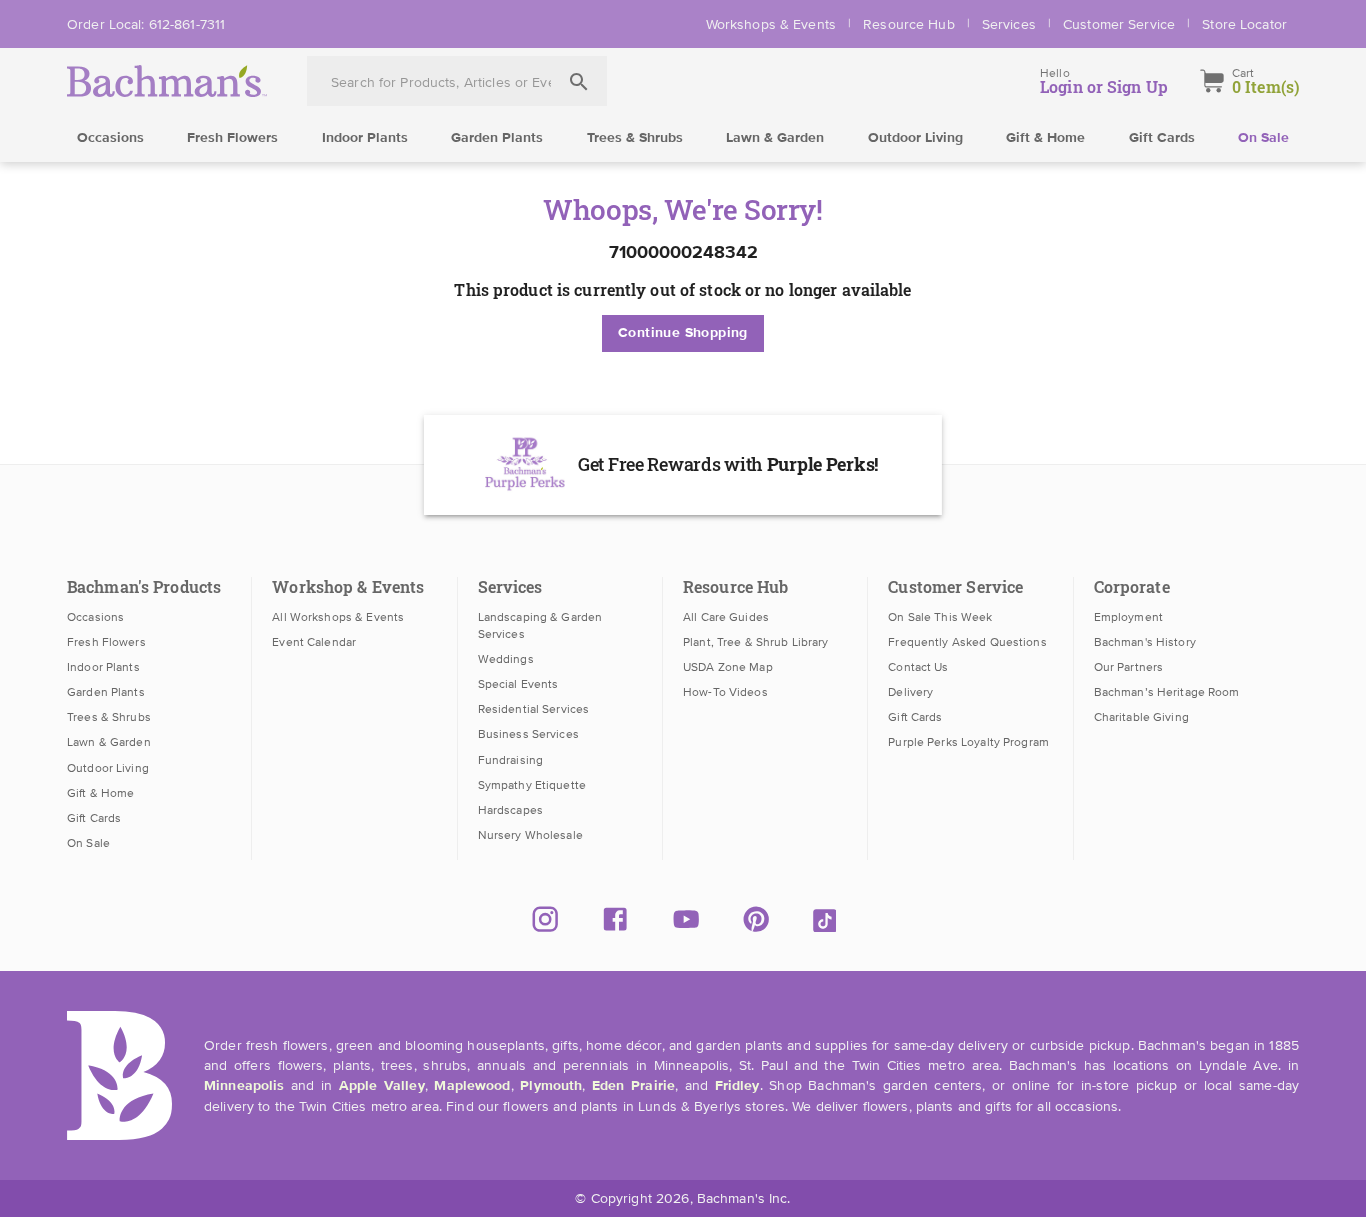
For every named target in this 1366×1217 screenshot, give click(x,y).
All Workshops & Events (338, 617)
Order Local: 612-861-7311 (146, 24)
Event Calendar (314, 642)
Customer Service (1119, 24)
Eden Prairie (633, 1086)
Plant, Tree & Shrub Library (755, 642)
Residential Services (534, 709)
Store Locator (1244, 24)
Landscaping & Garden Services (540, 625)
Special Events (518, 684)
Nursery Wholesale (530, 835)
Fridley (737, 1086)
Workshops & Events (771, 24)
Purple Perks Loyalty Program (968, 742)
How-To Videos (725, 692)
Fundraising (510, 760)
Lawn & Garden (775, 138)
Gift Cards (1162, 138)
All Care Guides (726, 617)
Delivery (910, 692)
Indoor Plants (365, 138)
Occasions (110, 138)
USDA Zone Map (728, 667)
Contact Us (918, 667)
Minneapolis (244, 1086)
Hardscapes (510, 810)
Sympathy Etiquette (532, 785)
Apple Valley (382, 1086)
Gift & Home (1045, 138)
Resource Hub (909, 24)
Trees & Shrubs (635, 138)
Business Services (528, 734)
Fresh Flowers (232, 138)
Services (1009, 24)
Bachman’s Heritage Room (1167, 692)
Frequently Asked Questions (967, 642)
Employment (1128, 617)
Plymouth (551, 1086)
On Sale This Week (940, 617)
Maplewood (472, 1086)
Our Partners (1129, 667)
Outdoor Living (915, 138)
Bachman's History (1145, 642)
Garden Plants (497, 138)
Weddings (506, 659)
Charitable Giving (1141, 717)
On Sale (1263, 138)
